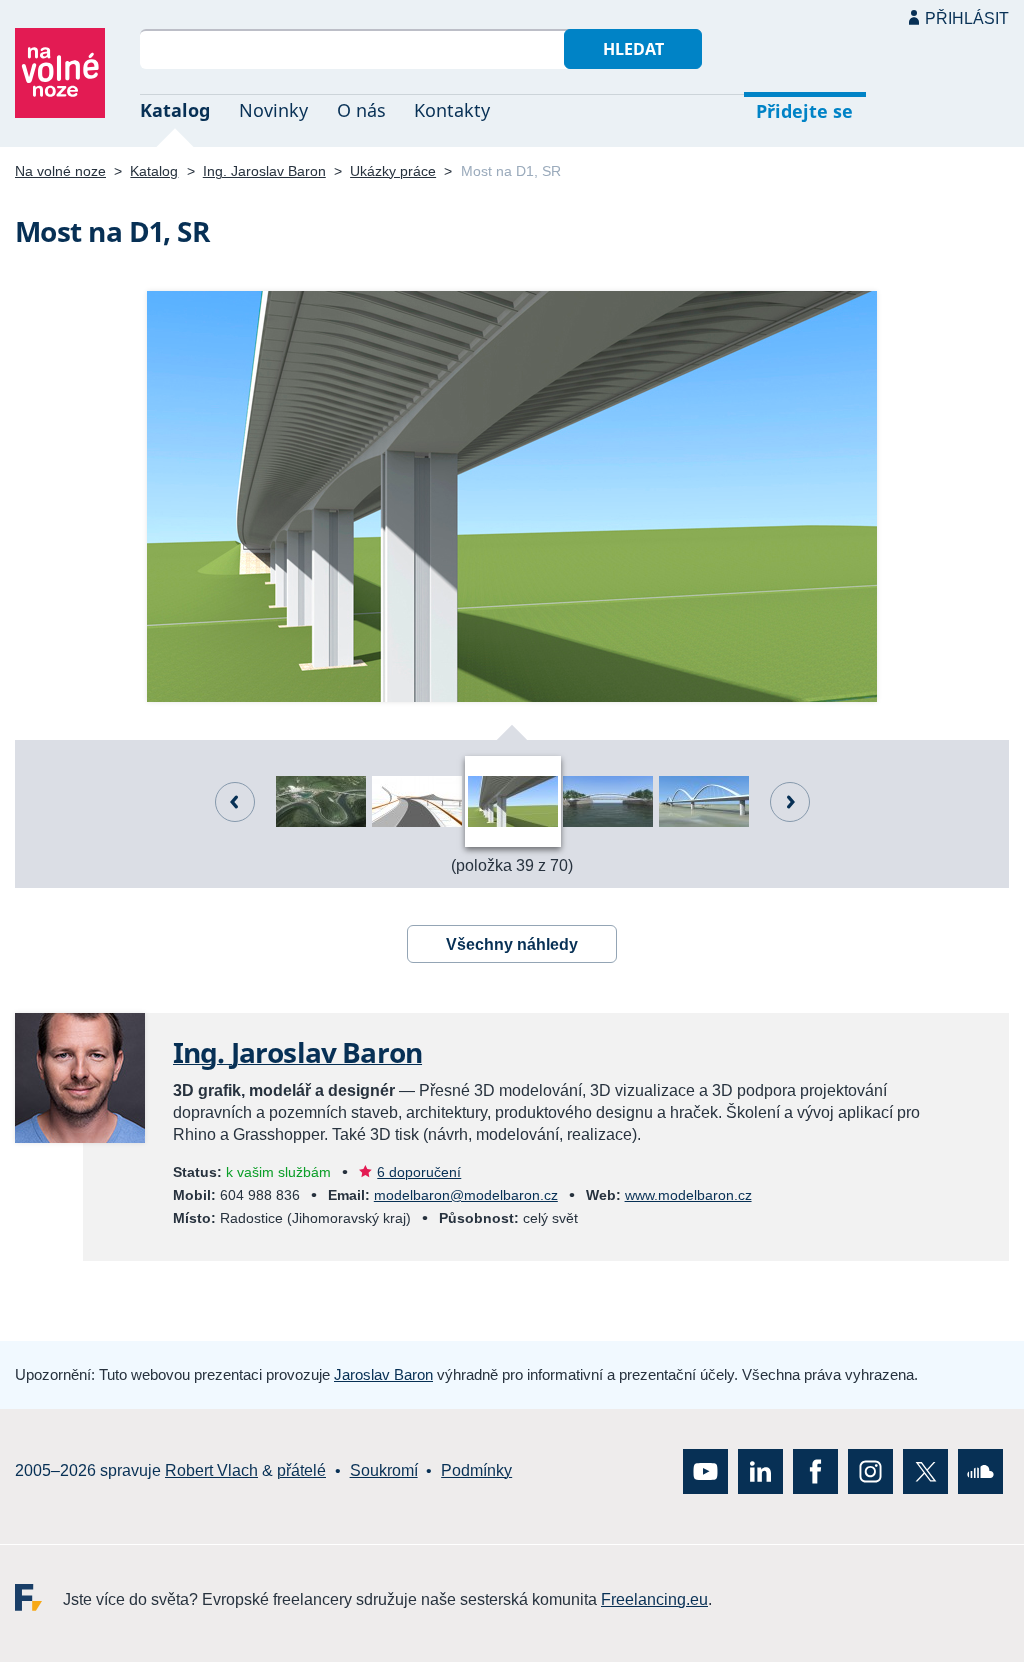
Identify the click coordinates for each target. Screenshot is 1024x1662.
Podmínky (476, 1470)
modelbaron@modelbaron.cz (466, 1195)
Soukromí (384, 1470)
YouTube (705, 1470)
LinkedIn (760, 1470)
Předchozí (235, 802)
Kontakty (452, 110)
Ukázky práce (393, 171)
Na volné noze (60, 171)
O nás (361, 110)
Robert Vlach (211, 1470)
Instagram (870, 1470)
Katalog (175, 110)
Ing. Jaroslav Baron (264, 171)
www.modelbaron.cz (688, 1195)
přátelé (301, 1470)
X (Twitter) (925, 1470)
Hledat (633, 49)
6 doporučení (419, 1172)
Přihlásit (967, 18)
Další (790, 802)
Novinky (273, 110)
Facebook (815, 1470)
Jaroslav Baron (383, 1374)
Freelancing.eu (39, 1596)
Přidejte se (804, 111)
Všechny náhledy (512, 944)
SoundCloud (980, 1470)
